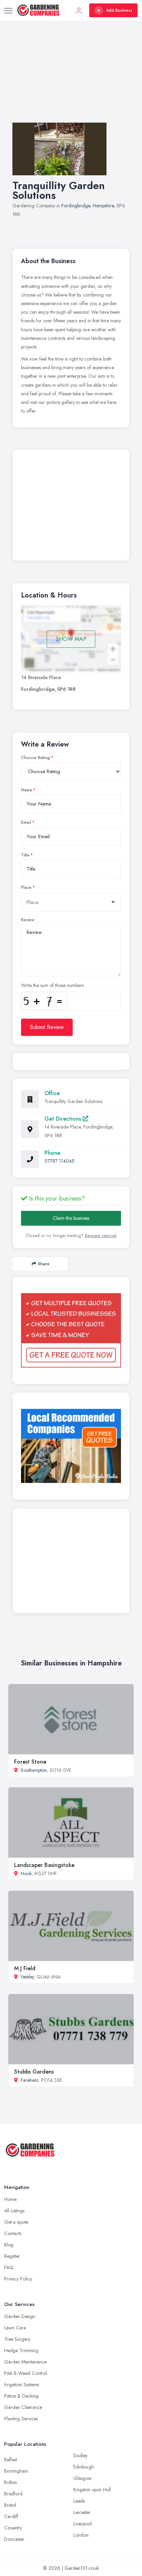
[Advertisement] (71, 79)
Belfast (11, 2460)
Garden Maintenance (25, 2362)
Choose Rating (35, 758)
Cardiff (11, 2516)
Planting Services (21, 2419)
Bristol (10, 2505)
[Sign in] (79, 10)
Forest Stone (30, 1762)
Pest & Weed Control (26, 2373)
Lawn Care (15, 2328)
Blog (9, 2245)
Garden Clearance (23, 2407)
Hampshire (103, 206)
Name (27, 790)
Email (26, 822)
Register (12, 2256)
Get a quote (16, 2222)
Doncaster (14, 2539)
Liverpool (83, 2524)
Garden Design (20, 2316)
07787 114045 (59, 1161)
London (81, 2535)
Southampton (34, 1770)
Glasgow (83, 2478)
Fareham (29, 2080)
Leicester (82, 2512)
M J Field (25, 1968)
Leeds (79, 2501)
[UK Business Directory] (71, 1446)
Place (26, 887)
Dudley (80, 2455)
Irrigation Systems (22, 2385)
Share (44, 1264)
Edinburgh (84, 2467)
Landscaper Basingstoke (44, 1865)
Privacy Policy (18, 2279)
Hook (26, 1873)
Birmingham (16, 2471)
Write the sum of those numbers (52, 985)
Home (10, 2199)
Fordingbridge (76, 206)
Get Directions (64, 1119)
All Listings (14, 2211)
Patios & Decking (21, 2396)
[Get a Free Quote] (71, 1330)
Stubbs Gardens (34, 2072)
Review (28, 920)
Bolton (11, 2482)
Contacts (13, 2233)
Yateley (27, 1977)
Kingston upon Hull (92, 2490)
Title (25, 855)
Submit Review (47, 1027)
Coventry (13, 2528)
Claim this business (71, 1218)
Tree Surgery (17, 2339)
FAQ (9, 2267)
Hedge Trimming (21, 2350)
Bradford (13, 2494)
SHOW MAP (71, 639)
